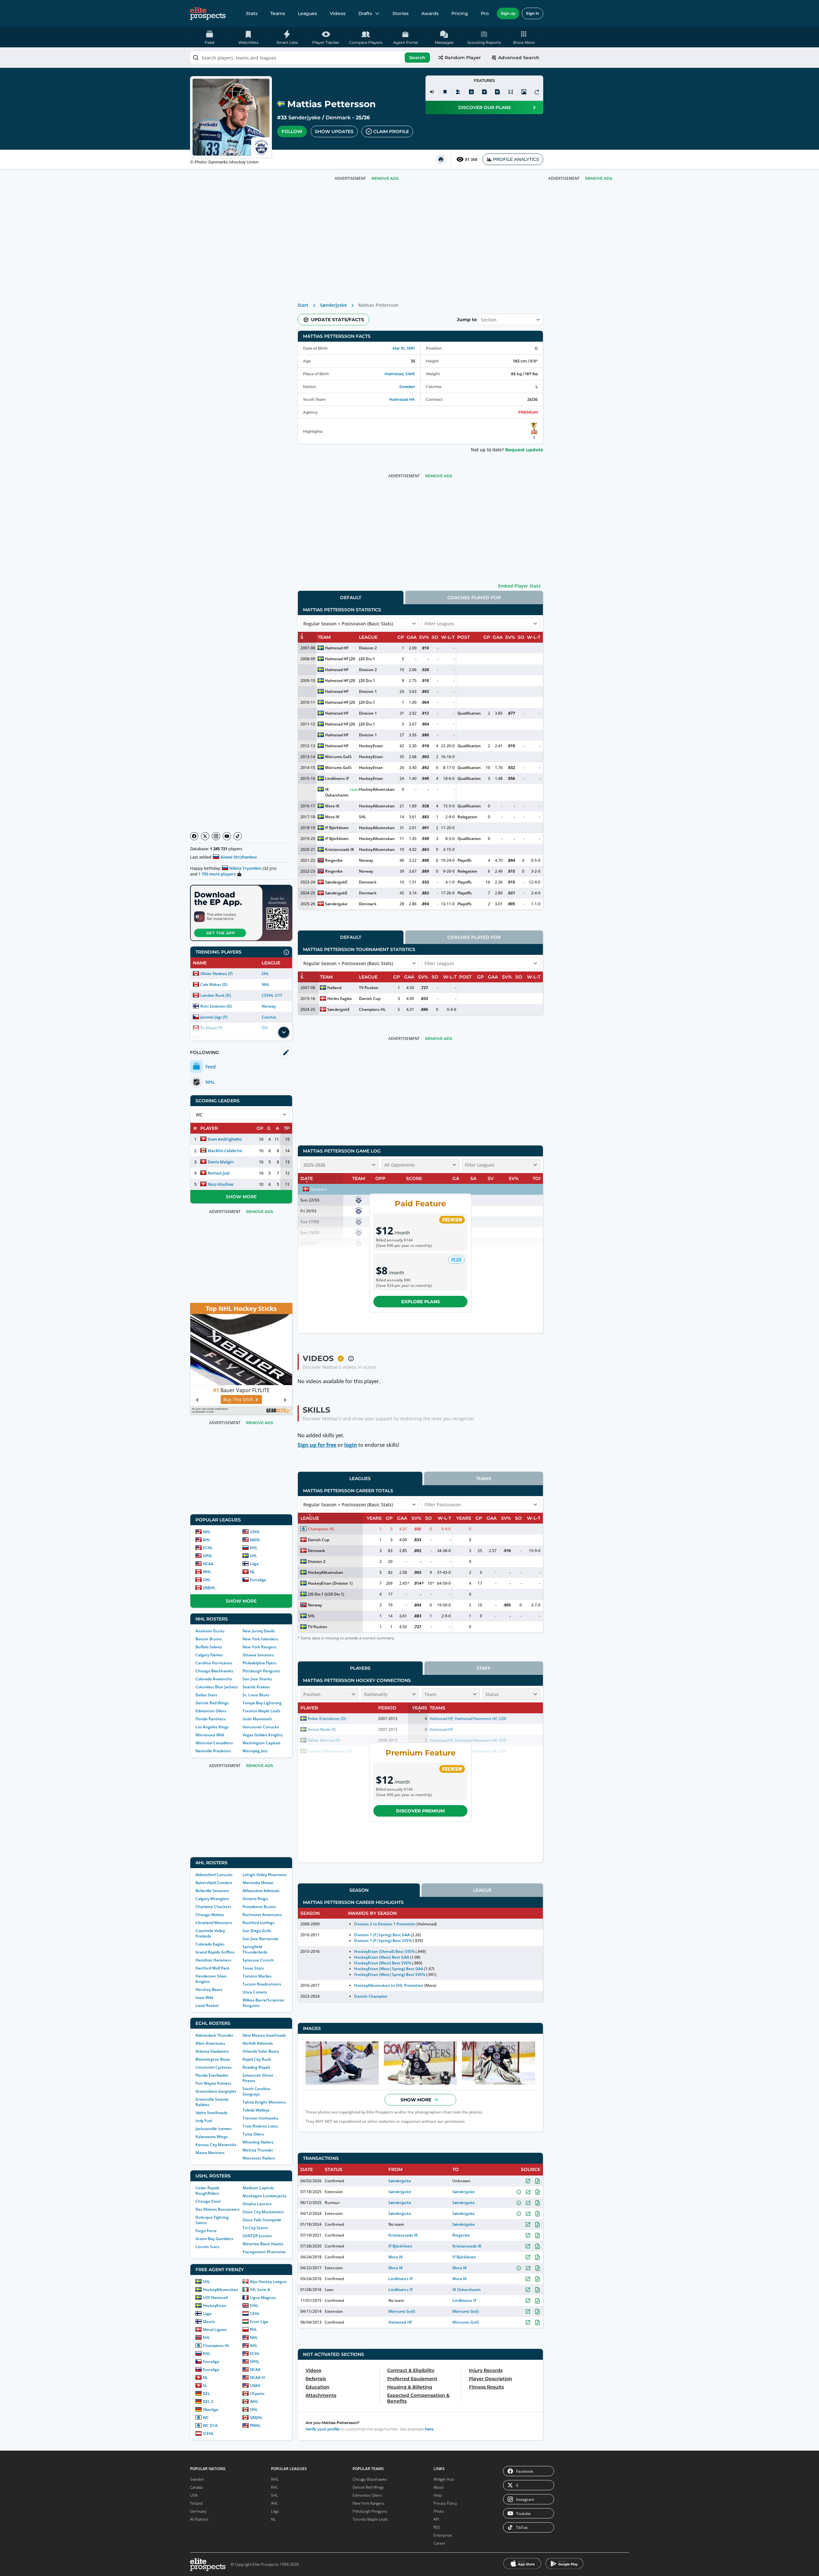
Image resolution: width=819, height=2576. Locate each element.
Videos (338, 13)
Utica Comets (255, 1992)
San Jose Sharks (257, 1679)
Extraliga (258, 1580)
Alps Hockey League (268, 2282)
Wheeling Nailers (258, 2142)
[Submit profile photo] (524, 92)
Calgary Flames (209, 1655)
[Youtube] (227, 836)
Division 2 (368, 648)
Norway (269, 1006)
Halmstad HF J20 (340, 659)
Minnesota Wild (210, 1735)
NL (252, 1572)
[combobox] (311, 58)
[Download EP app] (241, 913)
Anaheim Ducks (210, 1631)
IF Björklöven (337, 828)
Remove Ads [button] (599, 178)
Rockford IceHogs (258, 1923)
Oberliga (211, 2410)
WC (206, 2417)
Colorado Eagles (210, 1944)
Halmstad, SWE (400, 374)
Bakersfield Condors (214, 1883)
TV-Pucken (369, 988)
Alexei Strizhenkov (239, 857)
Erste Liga (259, 2322)
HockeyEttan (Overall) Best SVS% (384, 1951)
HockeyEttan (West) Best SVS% (383, 1963)
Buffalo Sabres (209, 1647)
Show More (241, 1197)
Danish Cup (370, 999)
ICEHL (208, 2433)
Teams (278, 13)
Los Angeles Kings (212, 1727)
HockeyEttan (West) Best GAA (382, 1957)
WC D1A (210, 2425)
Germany (198, 2511)
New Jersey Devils (259, 1631)
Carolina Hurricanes (214, 1663)
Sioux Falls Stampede (262, 2220)
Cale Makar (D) (214, 984)
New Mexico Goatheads (264, 2035)
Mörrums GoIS (338, 757)
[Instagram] (216, 836)
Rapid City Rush (257, 2059)
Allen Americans (210, 2043)
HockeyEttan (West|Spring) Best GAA (389, 1969)
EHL (207, 2338)
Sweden (407, 387)
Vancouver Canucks (261, 1727)
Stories (401, 13)
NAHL (255, 1540)
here (429, 2429)
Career (439, 2543)
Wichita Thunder (258, 2150)
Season (359, 1890)
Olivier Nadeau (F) (216, 974)
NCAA (208, 1564)
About (439, 2487)
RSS (437, 2527)
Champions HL (216, 2346)
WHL (207, 1572)
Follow (292, 131)
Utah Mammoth (257, 1719)
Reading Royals (256, 2067)
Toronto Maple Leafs (261, 1711)
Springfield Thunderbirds (255, 1949)
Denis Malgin (221, 1162)
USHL (255, 1532)
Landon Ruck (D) (216, 995)
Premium (528, 412)
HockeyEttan (215, 2306)
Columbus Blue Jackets (217, 1687)
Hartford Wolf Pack (213, 1968)
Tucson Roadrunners (262, 1984)
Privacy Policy (445, 2503)
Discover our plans (485, 107)
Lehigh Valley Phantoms (265, 1875)
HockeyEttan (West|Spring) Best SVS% (390, 1974)
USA (194, 2495)
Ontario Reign (255, 1899)
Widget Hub (444, 2479)
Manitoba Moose (258, 1883)
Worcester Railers (259, 2158)
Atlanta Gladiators (212, 2051)
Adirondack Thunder (214, 2035)
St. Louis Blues (256, 1695)
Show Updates (334, 131)
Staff (484, 1668)
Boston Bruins (209, 1639)
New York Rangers (259, 1647)
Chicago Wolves (210, 1915)
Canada (196, 2487)
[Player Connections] (458, 92)
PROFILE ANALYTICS (516, 159)
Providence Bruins (259, 1907)
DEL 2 (208, 2402)
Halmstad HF (337, 648)
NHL (266, 984)
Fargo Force (206, 2231)
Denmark (338, 118)
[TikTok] (238, 836)
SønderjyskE (336, 882)
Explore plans (421, 1302)
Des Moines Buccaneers (218, 2209)
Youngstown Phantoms (264, 2252)
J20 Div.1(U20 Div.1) (326, 1594)
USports (257, 2394)
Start (303, 305)
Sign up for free (317, 1445)
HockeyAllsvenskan (221, 2290)
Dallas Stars (206, 1695)
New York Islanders (260, 1639)
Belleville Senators (212, 1891)
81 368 (471, 159)
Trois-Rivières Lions (260, 2126)
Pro (485, 13)
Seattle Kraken (256, 1687)
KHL (254, 1548)
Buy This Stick (254, 1399)
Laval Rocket (207, 2005)
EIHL (254, 2306)
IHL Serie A (260, 2290)
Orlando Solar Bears (261, 2051)
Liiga (254, 1564)
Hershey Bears (209, 1989)
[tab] (351, 597)
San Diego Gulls (257, 1931)
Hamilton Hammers (213, 1960)
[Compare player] (511, 92)
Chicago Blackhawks (214, 1671)
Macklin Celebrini (225, 1151)
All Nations (199, 2519)
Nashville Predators (213, 1751)
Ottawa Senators (258, 1655)
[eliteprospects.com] (208, 13)
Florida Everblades (212, 2075)
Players (360, 1668)
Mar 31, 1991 (404, 348)
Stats (252, 13)
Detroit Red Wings (212, 1703)
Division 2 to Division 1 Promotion (385, 1924)
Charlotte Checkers (213, 1907)
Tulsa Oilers (253, 2134)
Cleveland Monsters (214, 1923)
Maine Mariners (210, 2153)
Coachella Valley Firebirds (210, 1933)
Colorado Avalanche (214, 1679)
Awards (430, 13)
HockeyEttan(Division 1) (330, 1583)
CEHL (255, 2314)
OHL (207, 1580)
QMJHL (209, 1588)
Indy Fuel (204, 2121)
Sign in (533, 13)
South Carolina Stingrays (256, 2091)
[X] (205, 836)
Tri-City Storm (255, 2228)
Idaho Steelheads (211, 2113)
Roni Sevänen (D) (216, 1006)
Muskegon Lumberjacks (265, 2196)
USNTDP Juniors (257, 2236)
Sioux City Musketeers (263, 2212)
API (436, 2519)
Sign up (508, 13)
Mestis (209, 2322)
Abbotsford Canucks (214, 1875)
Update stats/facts (338, 320)
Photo (439, 2511)
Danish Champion (371, 1996)
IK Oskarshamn (337, 792)
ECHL (208, 1548)
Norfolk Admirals (258, 2043)
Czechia (269, 1017)
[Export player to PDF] (497, 92)
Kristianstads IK (340, 849)
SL (205, 2386)
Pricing (460, 13)
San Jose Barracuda (260, 1939)
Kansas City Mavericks (216, 2145)
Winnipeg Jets (255, 1751)
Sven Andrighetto (225, 1139)
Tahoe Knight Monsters (264, 2102)
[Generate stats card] (471, 92)
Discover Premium (420, 1811)
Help (438, 2495)
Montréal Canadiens (214, 1743)
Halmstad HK (402, 399)
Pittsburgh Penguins (261, 1671)
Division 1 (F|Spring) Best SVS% (383, 1941)
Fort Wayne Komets (213, 2083)
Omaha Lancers (257, 2204)
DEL (207, 2394)
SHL (265, 974)
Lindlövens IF (337, 778)
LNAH (255, 2386)
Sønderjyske (304, 118)
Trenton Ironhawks (260, 2118)
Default (351, 598)
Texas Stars (253, 1968)
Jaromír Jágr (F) (214, 1017)
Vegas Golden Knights (263, 1735)
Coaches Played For (474, 598)
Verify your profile (322, 2429)
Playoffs (465, 860)
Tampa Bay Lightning (262, 1703)
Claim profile (391, 131)
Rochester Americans (262, 1915)
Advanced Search (519, 58)
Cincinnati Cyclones (214, 2067)
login (351, 1445)
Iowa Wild (204, 1997)
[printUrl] (441, 159)
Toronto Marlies (257, 1976)
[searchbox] (311, 58)
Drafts (365, 13)
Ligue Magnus (263, 2298)
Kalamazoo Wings (212, 2137)
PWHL (255, 2425)
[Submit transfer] (537, 92)
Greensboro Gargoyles (216, 2091)
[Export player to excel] (484, 92)
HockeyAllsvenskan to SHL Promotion (389, 1985)
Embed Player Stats (519, 586)
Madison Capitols (258, 2188)
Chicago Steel (208, 2201)
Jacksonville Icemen (214, 2129)
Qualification (469, 713)
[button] (524, 37)
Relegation (467, 817)
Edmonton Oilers (211, 1711)
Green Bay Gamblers (214, 2239)
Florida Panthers (211, 1719)
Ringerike (334, 860)
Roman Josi (219, 1173)
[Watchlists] (445, 92)
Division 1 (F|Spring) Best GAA (382, 1935)
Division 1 (368, 691)
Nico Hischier (221, 1184)
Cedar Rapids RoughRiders (207, 2191)
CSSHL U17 (272, 995)
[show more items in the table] (284, 1032)
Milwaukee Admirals (261, 1891)
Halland (334, 988)
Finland (196, 2503)
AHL (207, 1540)
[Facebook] (194, 836)
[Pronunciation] (432, 92)
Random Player (463, 58)
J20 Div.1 (367, 659)
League (482, 1890)
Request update (524, 450)
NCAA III (258, 2378)
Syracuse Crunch (258, 1960)
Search (417, 58)
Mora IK (332, 806)
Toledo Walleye (256, 2110)
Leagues (307, 13)
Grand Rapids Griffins (215, 1952)
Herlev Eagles (340, 999)
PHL (254, 2330)
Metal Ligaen (215, 2330)
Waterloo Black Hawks (263, 2244)
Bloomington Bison (213, 2059)
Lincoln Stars (207, 2247)
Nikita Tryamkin (245, 868)
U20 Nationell (215, 2298)
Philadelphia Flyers (259, 1663)
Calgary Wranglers (212, 1899)
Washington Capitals (262, 1743)
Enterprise (443, 2535)
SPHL (208, 1556)
